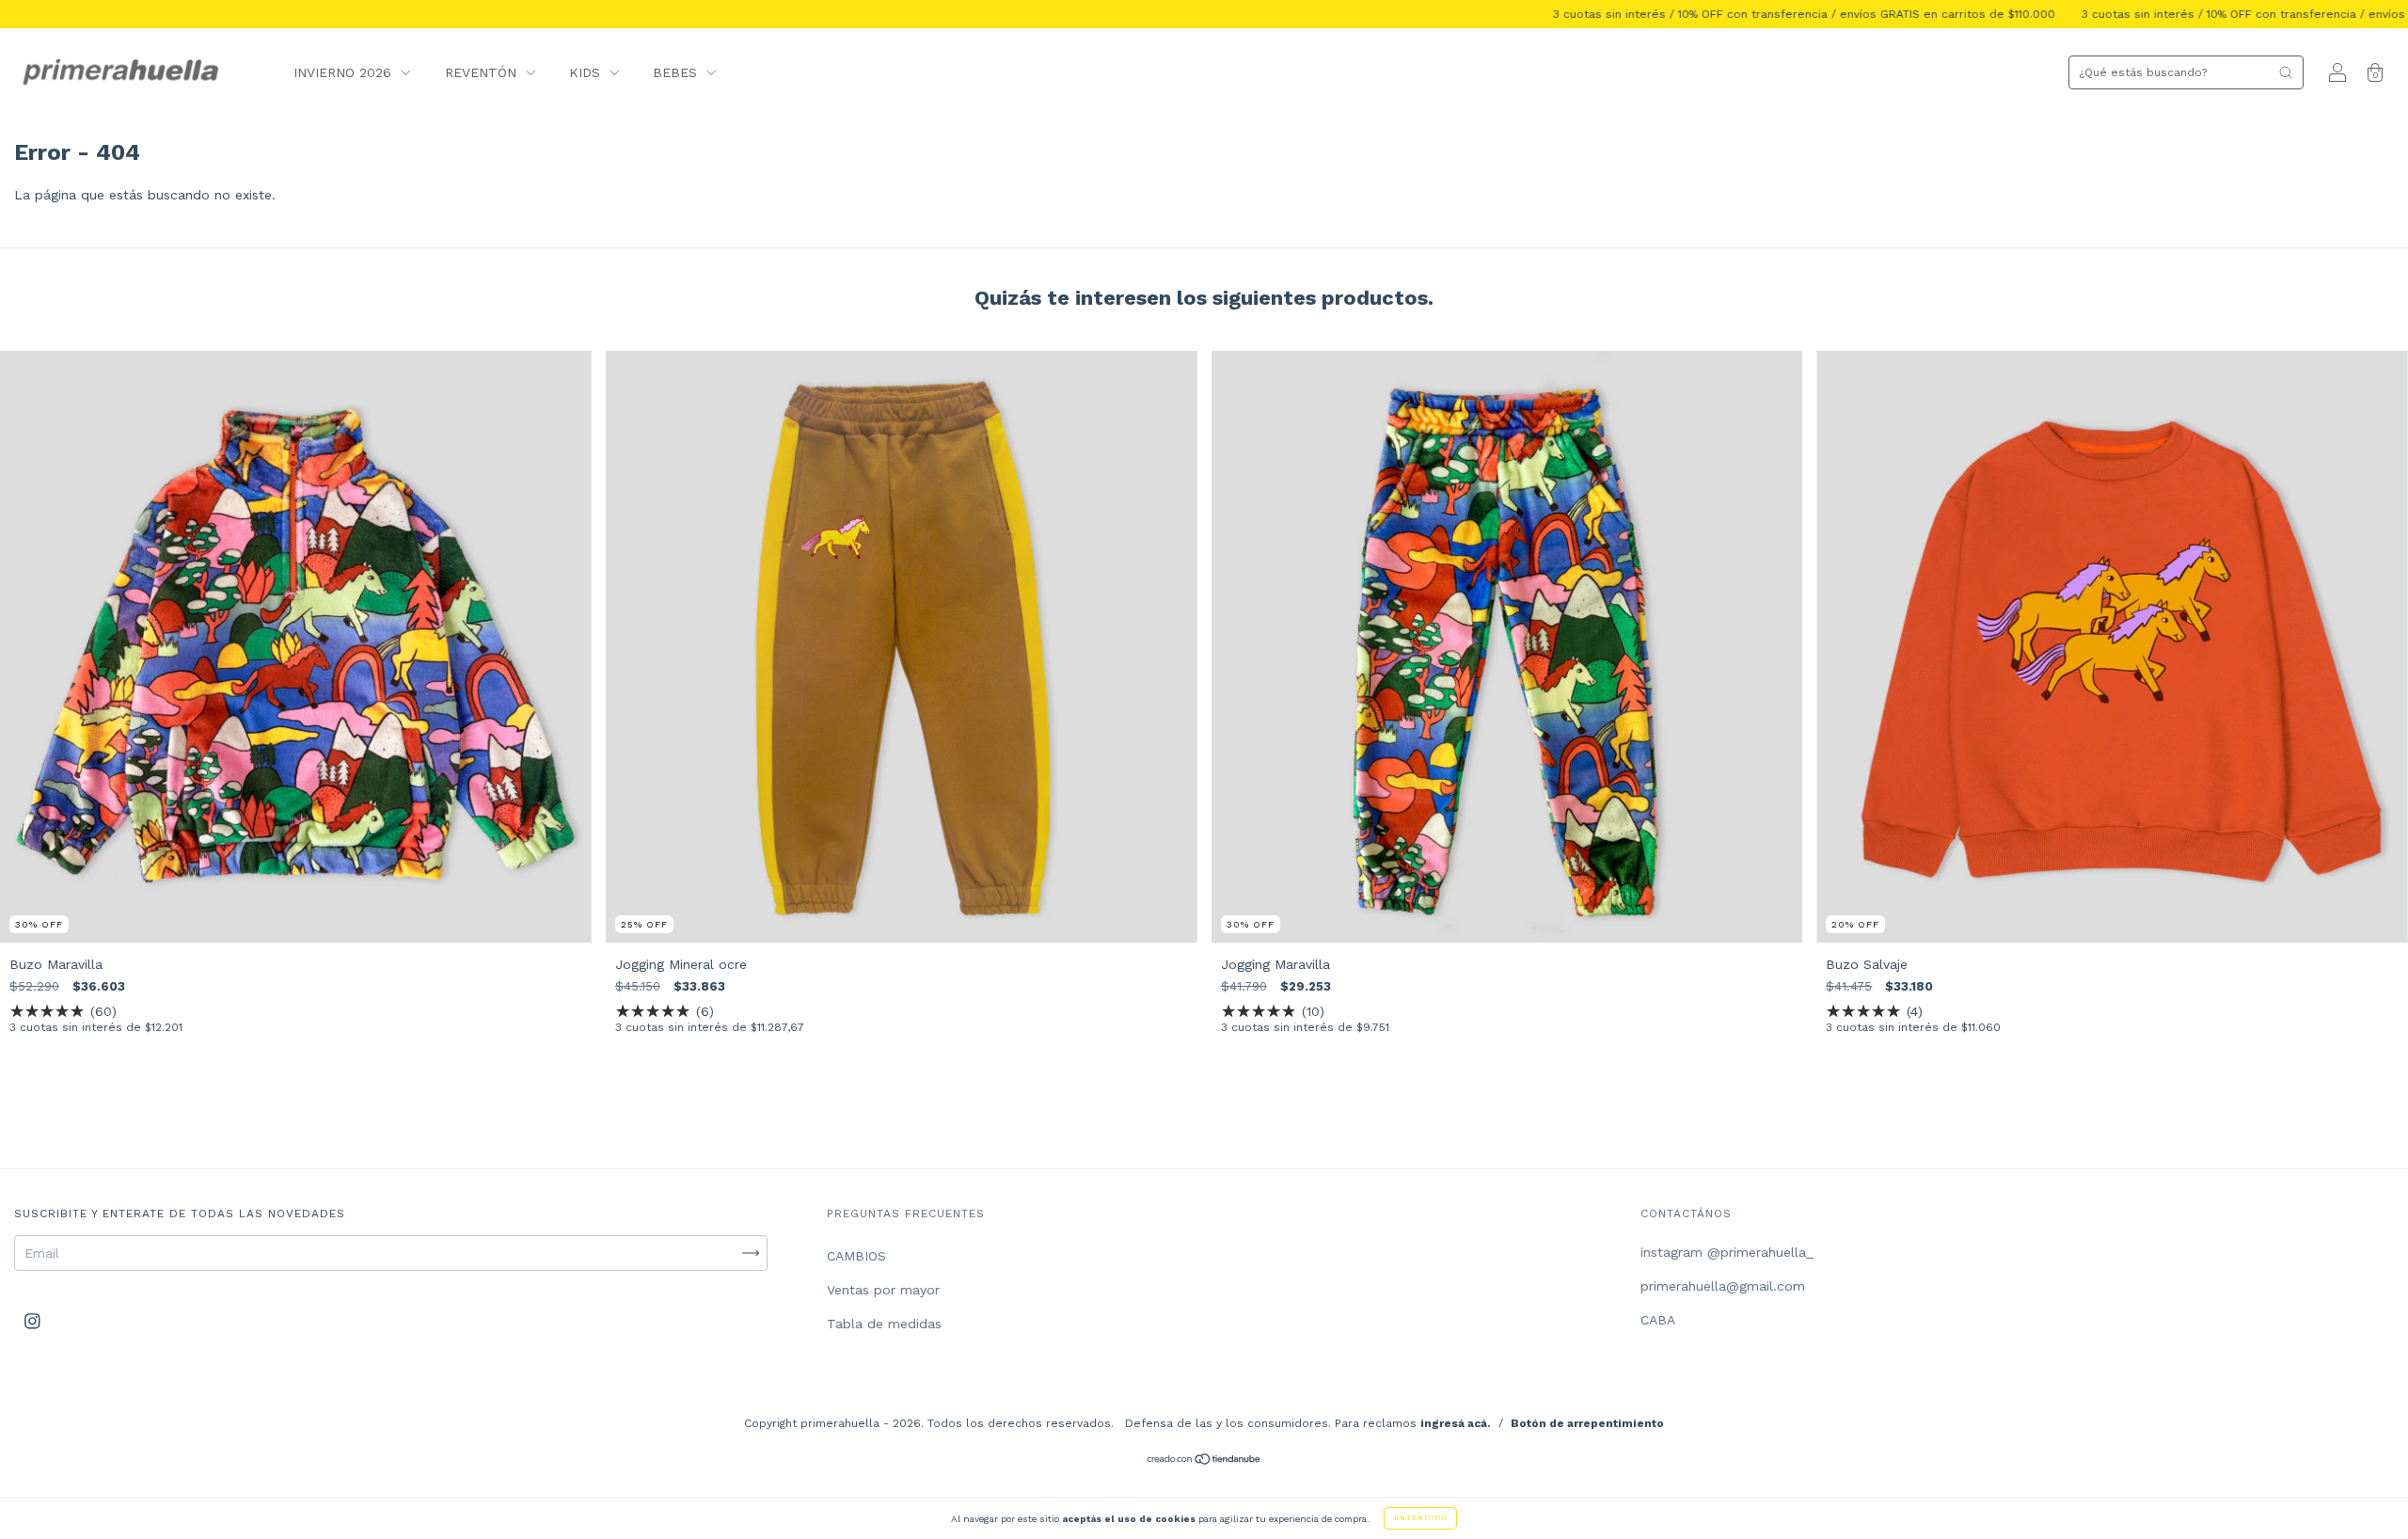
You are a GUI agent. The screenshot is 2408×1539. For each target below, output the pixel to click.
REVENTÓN (483, 72)
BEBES (677, 72)
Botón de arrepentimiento (1587, 1423)
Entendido (1420, 1518)
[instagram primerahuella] (32, 1322)
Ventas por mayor (883, 1290)
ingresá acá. (1456, 1423)
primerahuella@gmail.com (1723, 1286)
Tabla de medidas (884, 1324)
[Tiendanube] (1204, 1461)
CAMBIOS (856, 1256)
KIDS (587, 72)
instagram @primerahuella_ (1727, 1252)
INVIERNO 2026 (345, 72)
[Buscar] (2286, 72)
